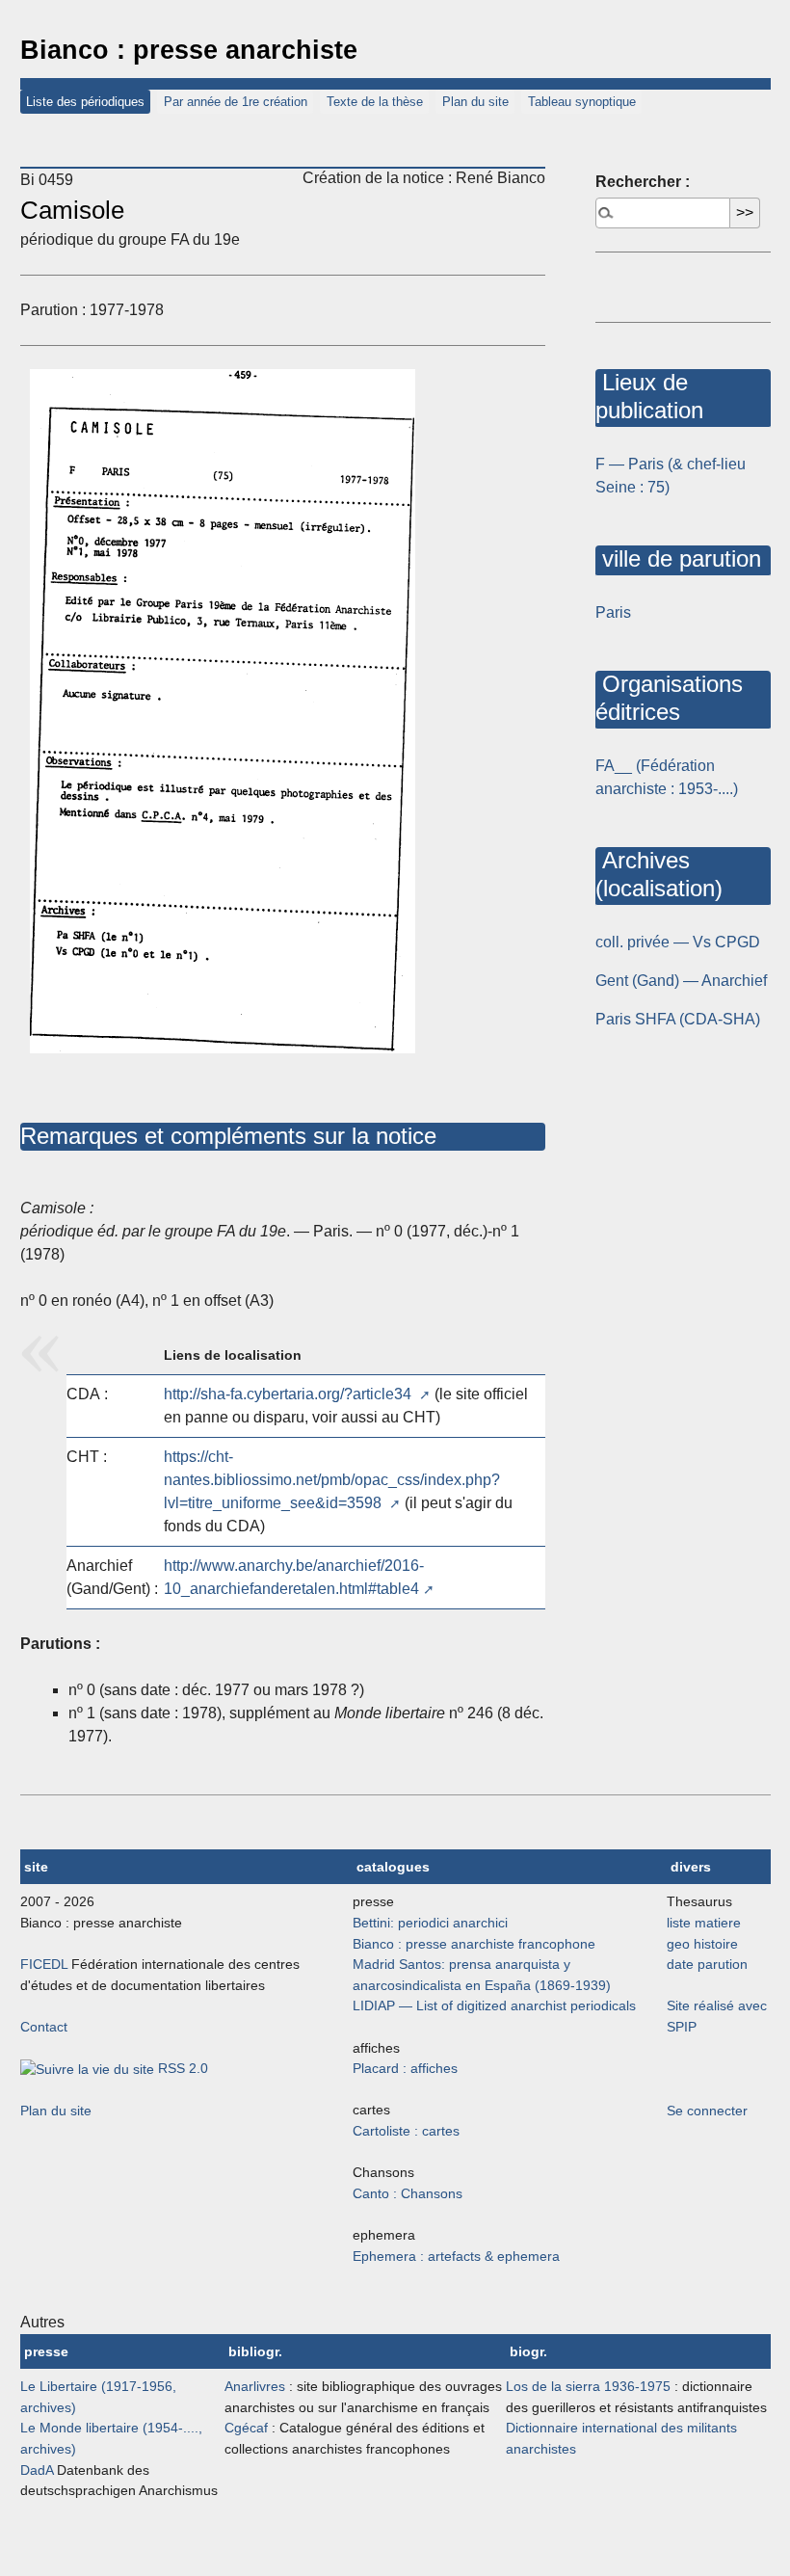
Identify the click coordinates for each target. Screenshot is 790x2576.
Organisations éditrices (669, 698)
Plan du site (475, 102)
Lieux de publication (649, 396)
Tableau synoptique (582, 102)
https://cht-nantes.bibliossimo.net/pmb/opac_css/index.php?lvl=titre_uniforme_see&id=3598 (332, 1480)
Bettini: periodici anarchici (430, 1923)
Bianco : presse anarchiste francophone (474, 1944)
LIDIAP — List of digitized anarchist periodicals (494, 2005)
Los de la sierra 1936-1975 (588, 2386)
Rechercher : (643, 182)
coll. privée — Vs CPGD (678, 942)
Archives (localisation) (659, 874)
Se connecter (707, 2111)
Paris (613, 612)
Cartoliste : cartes (406, 2131)
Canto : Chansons (408, 2193)
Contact (44, 2027)
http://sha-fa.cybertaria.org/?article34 (290, 1394)
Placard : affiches (405, 2068)
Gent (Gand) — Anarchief (681, 981)
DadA (37, 2470)
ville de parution (678, 558)
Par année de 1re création (236, 102)
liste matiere (704, 1923)
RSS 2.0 (181, 2068)
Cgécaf (246, 2428)
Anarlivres (255, 2386)
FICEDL (44, 1964)
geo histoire (702, 1944)
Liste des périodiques (85, 102)
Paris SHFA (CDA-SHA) (678, 1019)
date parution (707, 1964)
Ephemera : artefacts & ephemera (456, 2256)
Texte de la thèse (375, 102)
